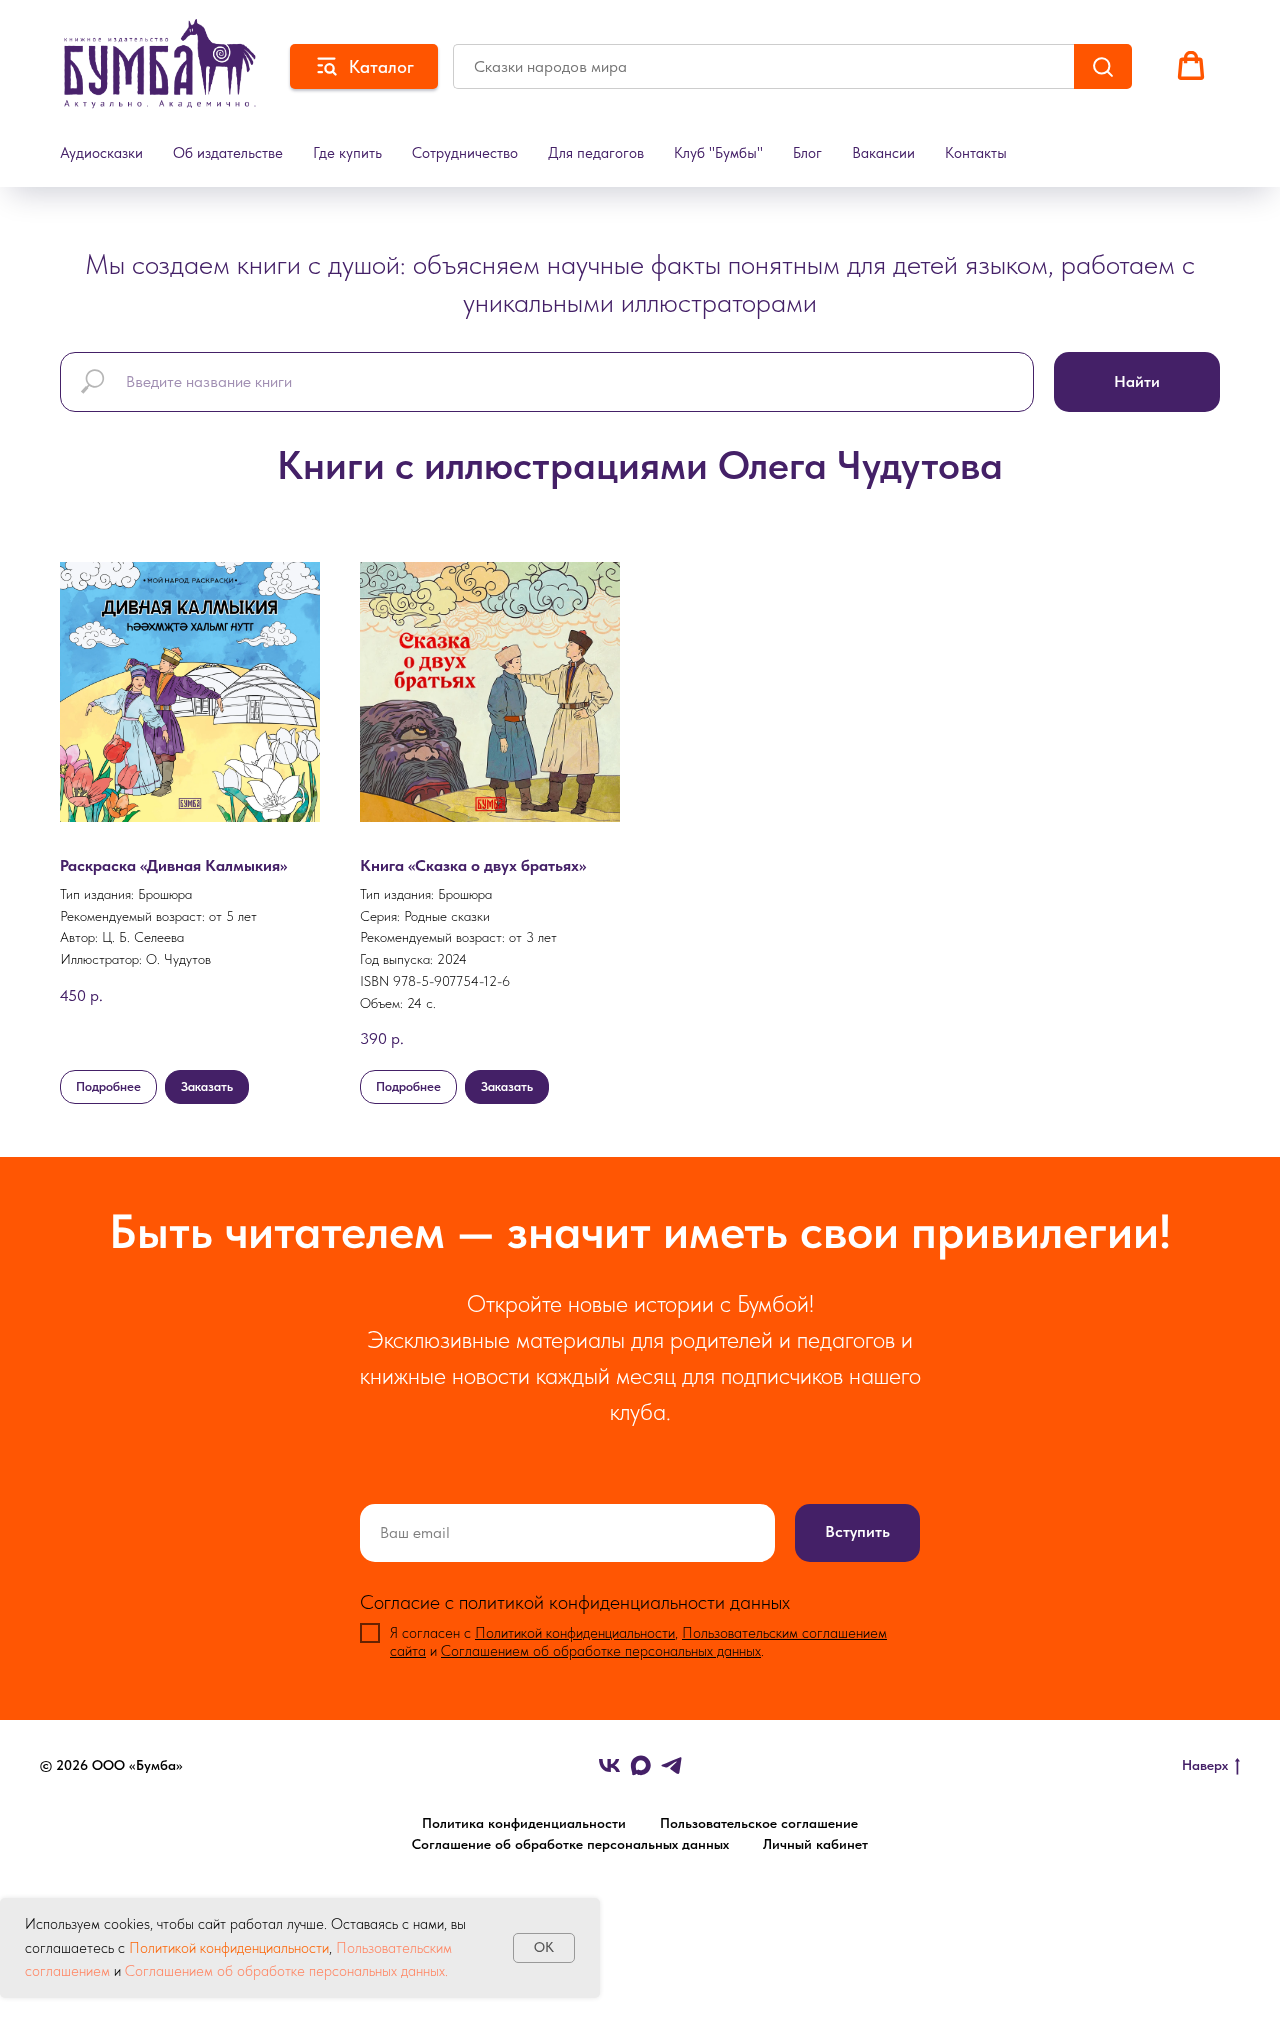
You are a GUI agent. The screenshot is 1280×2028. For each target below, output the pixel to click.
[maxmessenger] (640, 1765)
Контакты (976, 153)
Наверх (1205, 1765)
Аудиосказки (101, 153)
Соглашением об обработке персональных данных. (284, 1971)
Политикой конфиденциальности (229, 1948)
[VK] (609, 1765)
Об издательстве (228, 153)
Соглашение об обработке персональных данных (570, 1844)
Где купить (347, 153)
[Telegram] (671, 1765)
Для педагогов (596, 153)
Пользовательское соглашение (759, 1823)
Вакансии (883, 153)
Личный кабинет (815, 1844)
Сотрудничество (465, 153)
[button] (1191, 66)
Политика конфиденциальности (524, 1823)
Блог (807, 153)
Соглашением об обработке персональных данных (601, 1651)
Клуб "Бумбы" (718, 153)
